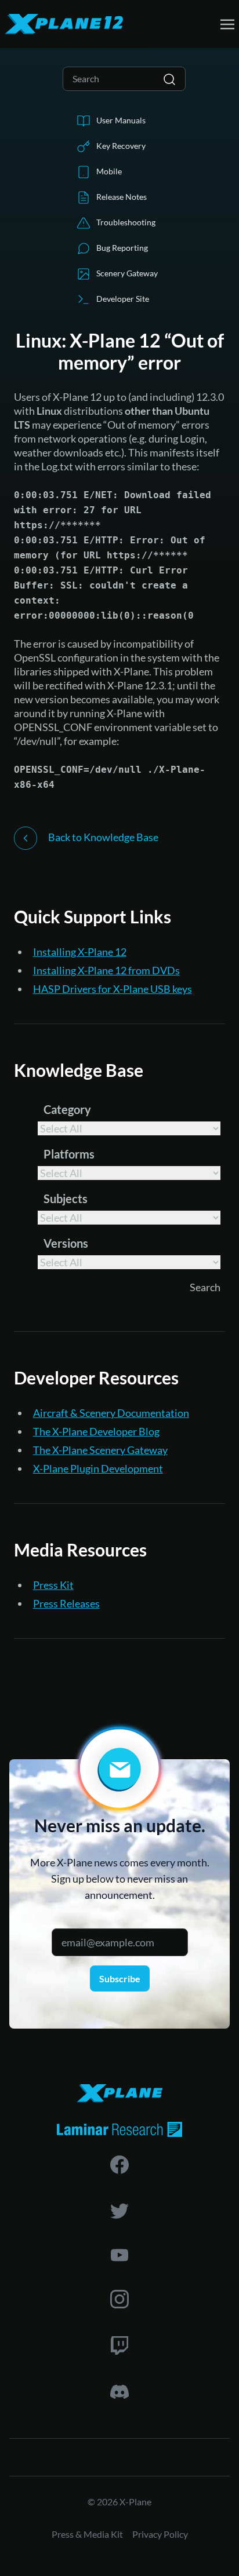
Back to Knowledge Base (102, 837)
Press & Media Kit (87, 2534)
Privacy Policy (160, 2534)
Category (67, 1109)
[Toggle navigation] (227, 23)
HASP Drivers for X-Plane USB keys (113, 989)
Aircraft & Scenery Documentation (111, 1413)
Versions (66, 1243)
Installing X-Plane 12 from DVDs (106, 970)
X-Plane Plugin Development (98, 1468)
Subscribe (120, 1978)
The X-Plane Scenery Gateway (100, 1450)
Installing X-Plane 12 (80, 952)
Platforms (69, 1154)
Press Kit (53, 1585)
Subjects (66, 1199)
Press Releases (66, 1603)
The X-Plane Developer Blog (96, 1431)
